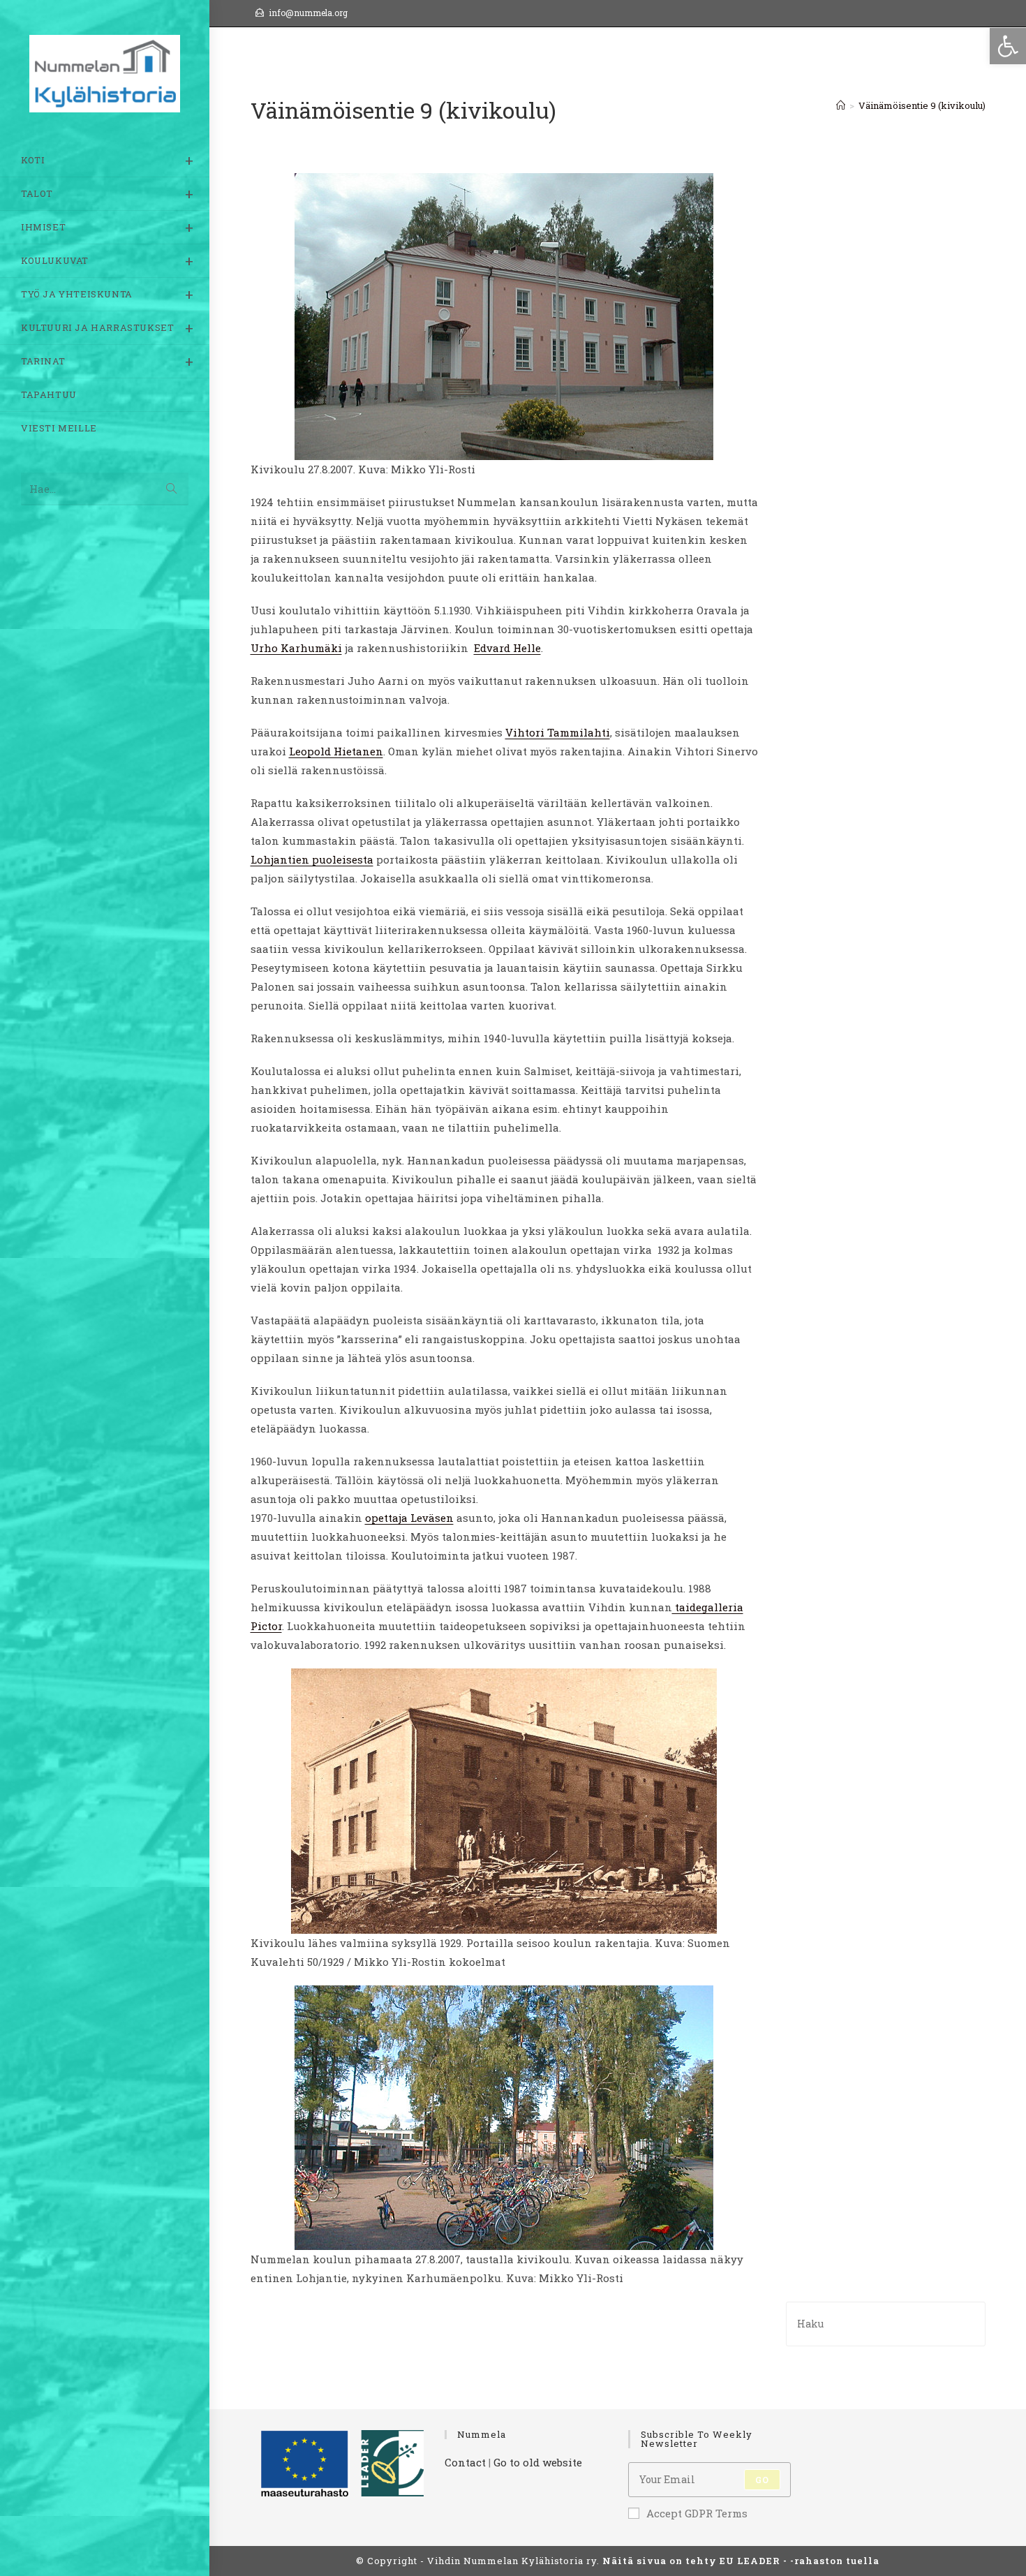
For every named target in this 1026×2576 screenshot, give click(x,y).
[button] (1008, 46)
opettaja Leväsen (409, 1518)
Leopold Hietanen (336, 751)
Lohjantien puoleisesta (312, 859)
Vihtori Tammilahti (558, 732)
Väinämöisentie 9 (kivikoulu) (922, 105)
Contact (465, 2462)
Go (762, 2480)
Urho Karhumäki (296, 648)
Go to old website (538, 2462)
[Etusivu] (841, 105)
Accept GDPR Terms (697, 2513)
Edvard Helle (507, 648)
